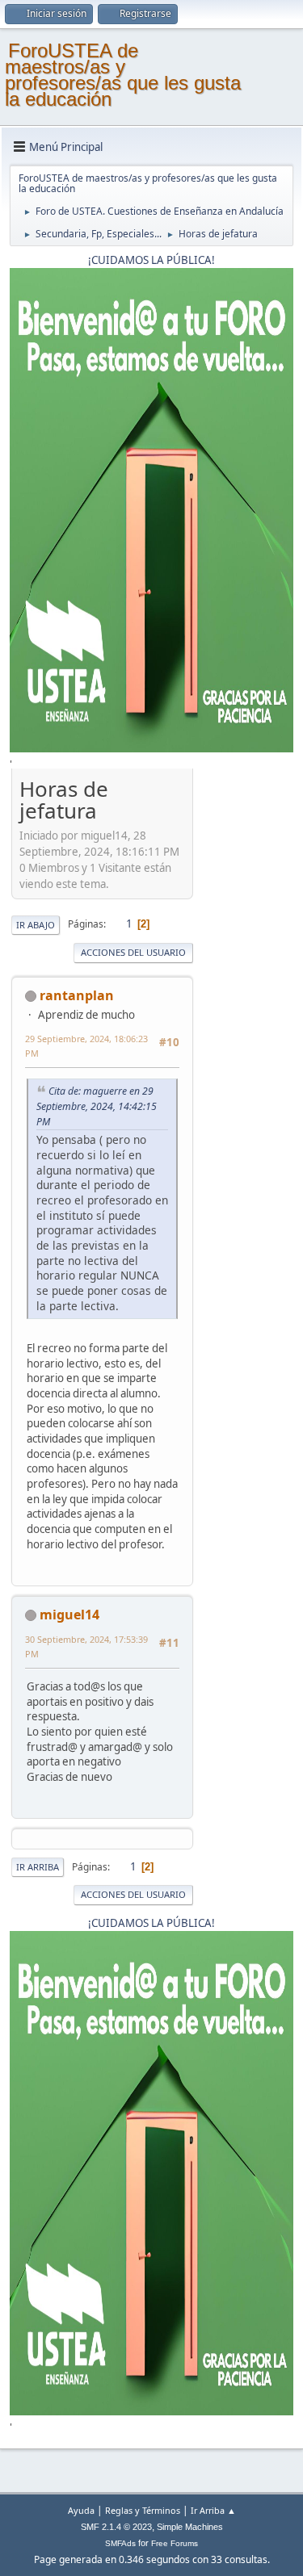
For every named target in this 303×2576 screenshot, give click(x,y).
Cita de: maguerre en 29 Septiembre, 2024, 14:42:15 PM (97, 1106)
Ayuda (81, 2510)
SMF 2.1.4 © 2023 (116, 2527)
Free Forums (175, 2543)
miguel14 (69, 1615)
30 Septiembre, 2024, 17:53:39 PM (86, 1646)
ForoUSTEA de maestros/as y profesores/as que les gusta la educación (123, 75)
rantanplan (77, 995)
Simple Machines (190, 2527)
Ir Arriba (38, 1867)
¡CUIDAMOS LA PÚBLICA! (151, 260)
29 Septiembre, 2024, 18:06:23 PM (86, 1046)
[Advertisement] (243, 1016)
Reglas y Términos (143, 2510)
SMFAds (120, 2543)
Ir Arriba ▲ (213, 2510)
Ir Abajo (36, 925)
